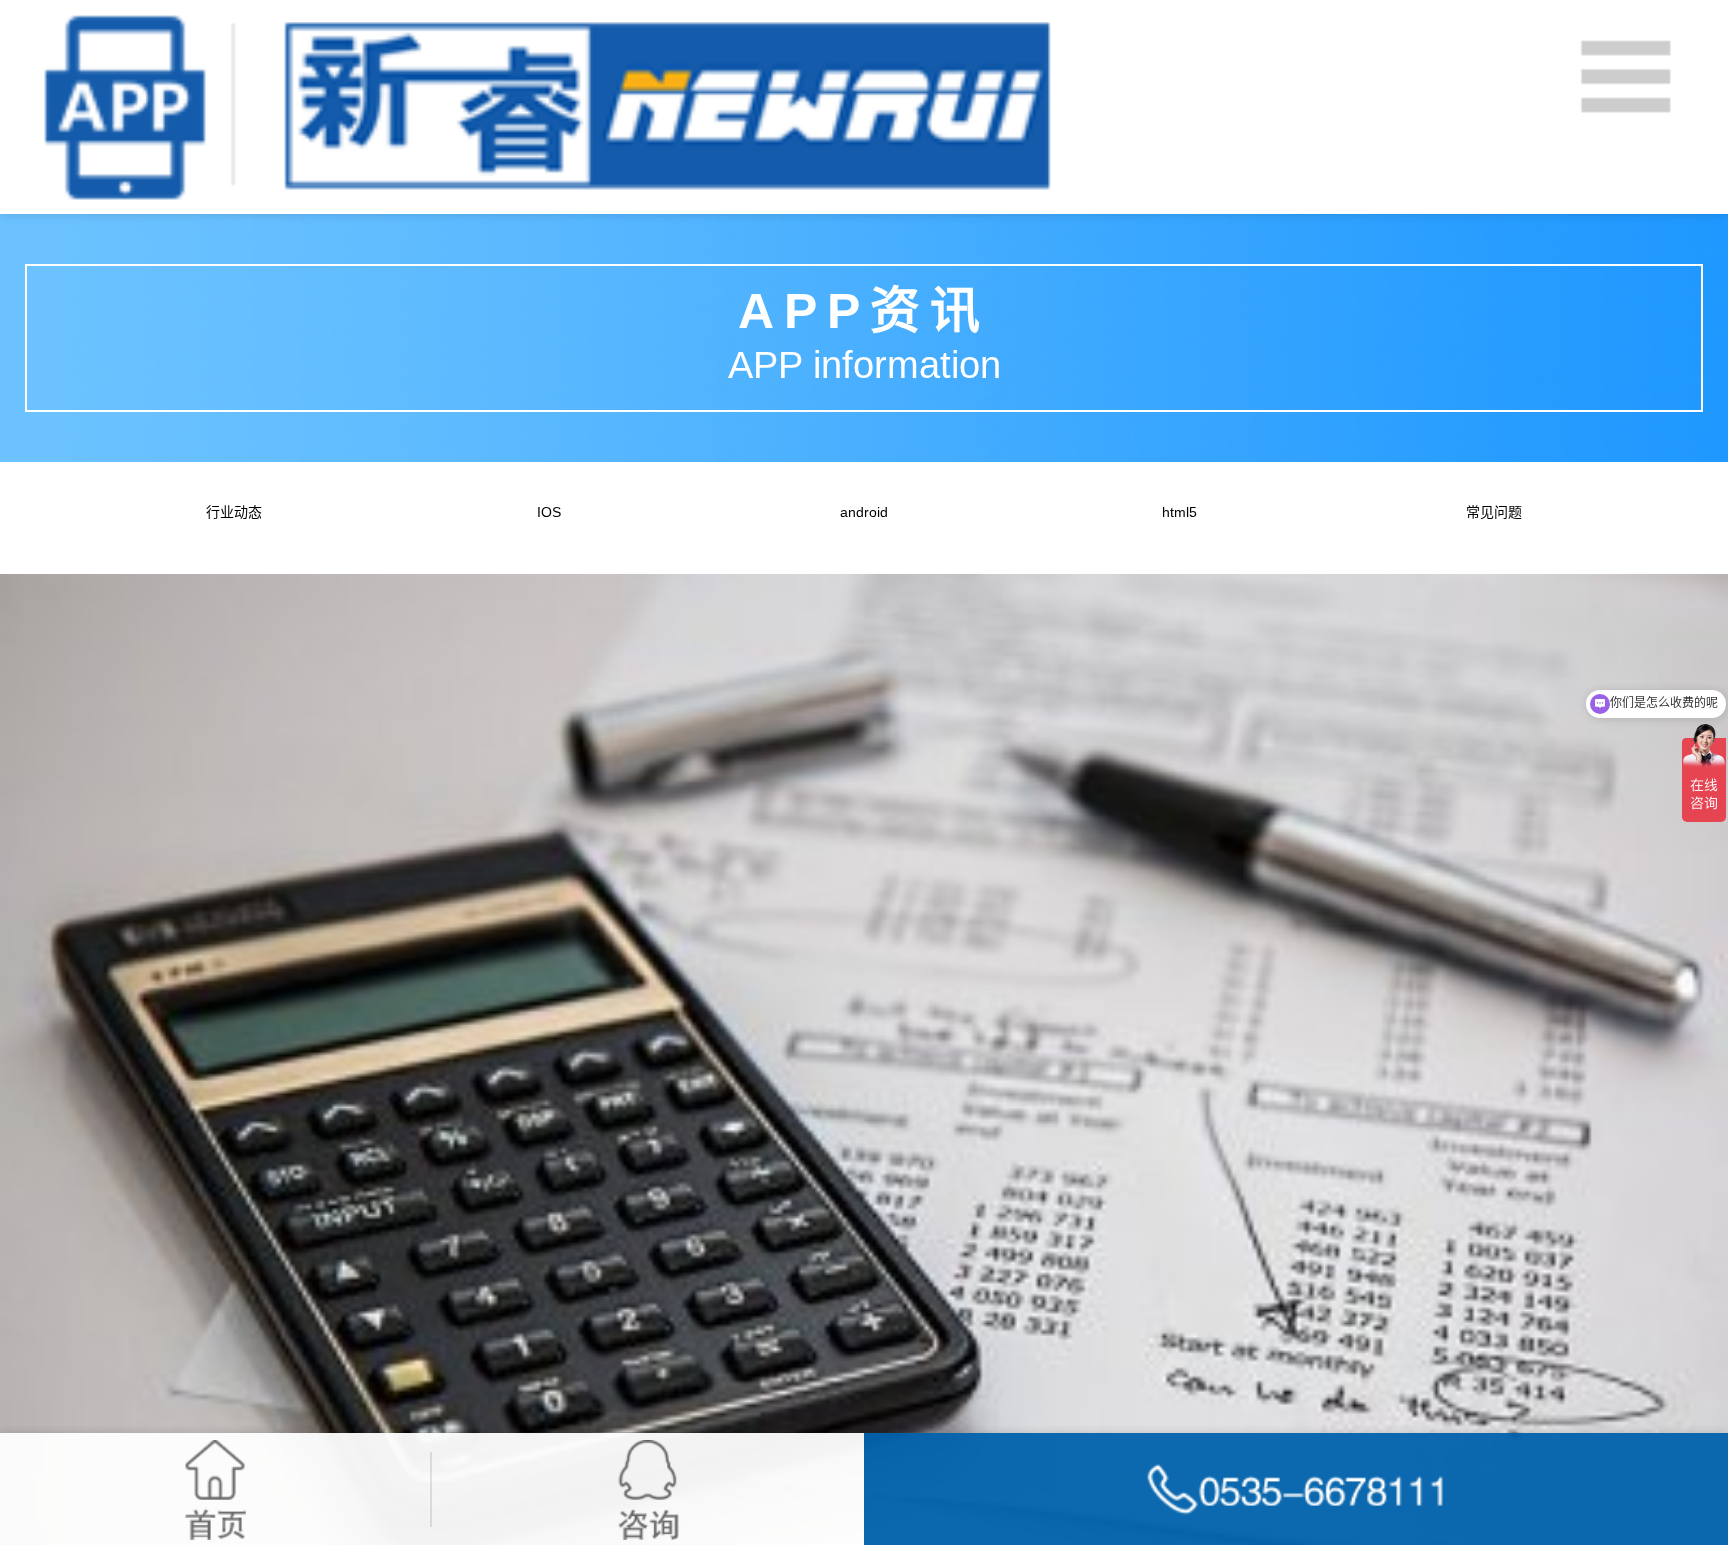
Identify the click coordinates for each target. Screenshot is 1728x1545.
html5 (1179, 512)
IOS (549, 512)
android (864, 512)
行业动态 (234, 512)
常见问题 (1494, 512)
